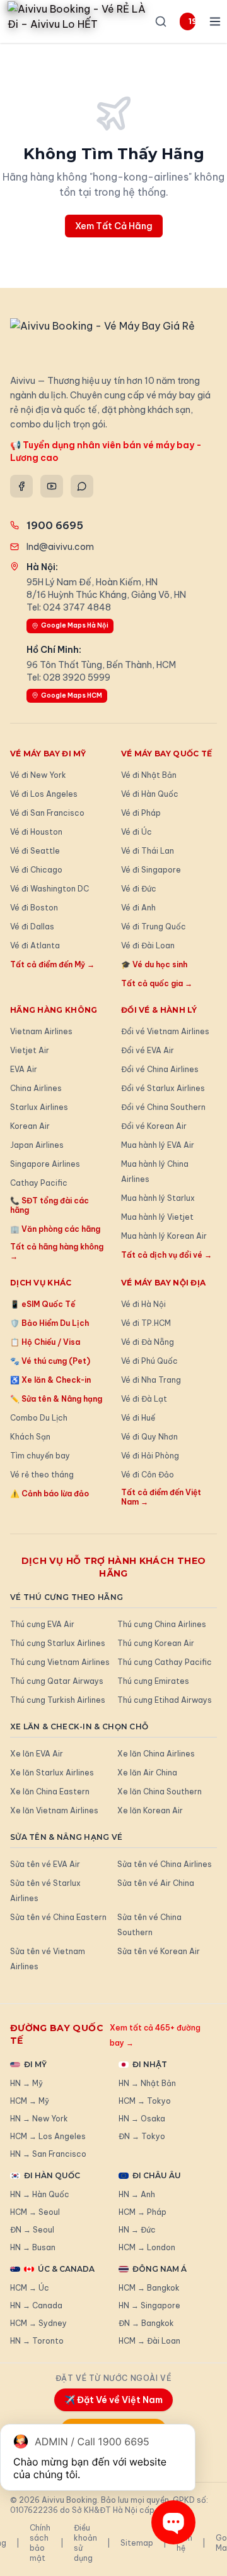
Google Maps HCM (72, 695)
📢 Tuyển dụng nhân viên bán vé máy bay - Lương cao (106, 451)
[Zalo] (82, 486)
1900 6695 (192, 21)
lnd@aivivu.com (60, 547)
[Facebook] (21, 486)
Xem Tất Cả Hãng (114, 226)
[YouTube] (52, 486)
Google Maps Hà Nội (75, 625)
